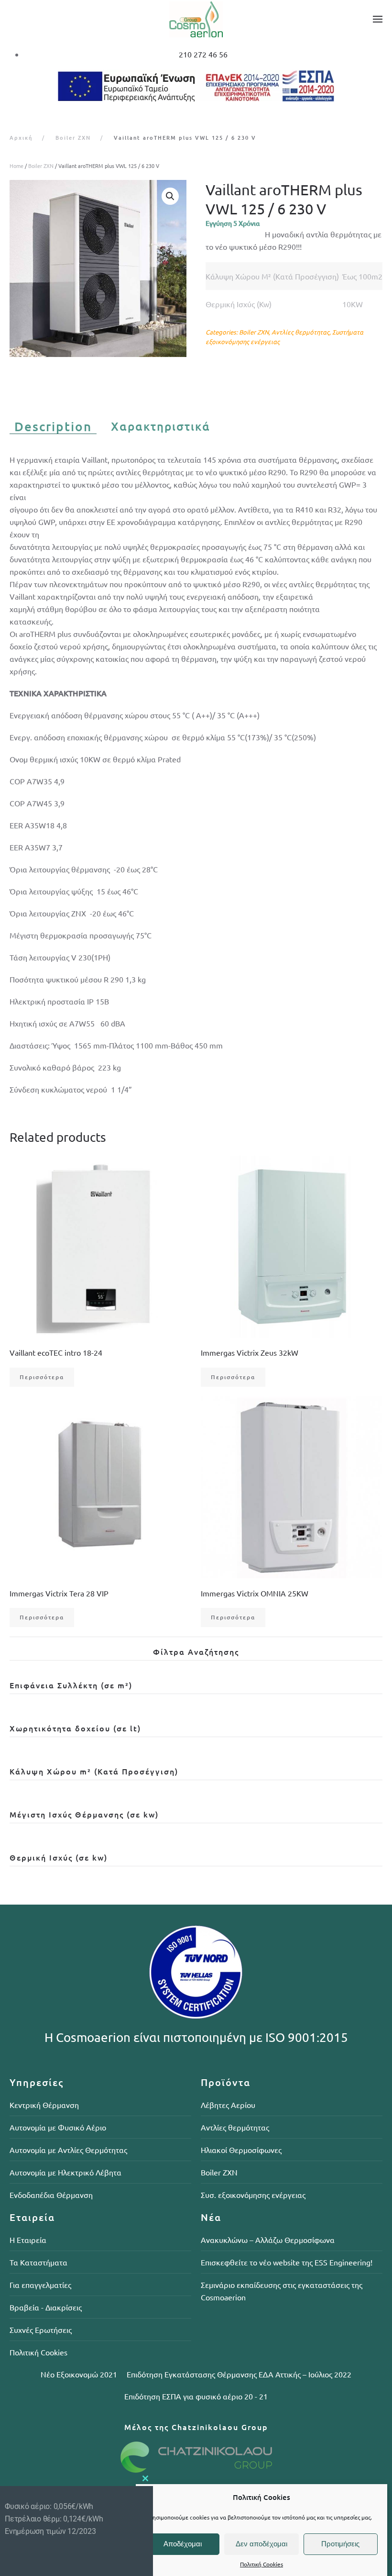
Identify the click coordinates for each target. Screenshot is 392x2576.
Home (16, 166)
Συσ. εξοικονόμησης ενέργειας (253, 2195)
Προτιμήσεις (340, 2544)
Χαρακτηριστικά (161, 426)
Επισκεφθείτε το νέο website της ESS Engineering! (287, 2262)
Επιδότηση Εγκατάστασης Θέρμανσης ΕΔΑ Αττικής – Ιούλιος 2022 (239, 2374)
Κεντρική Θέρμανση (44, 2105)
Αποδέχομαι (183, 2544)
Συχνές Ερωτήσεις (41, 2330)
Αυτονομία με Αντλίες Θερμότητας (68, 2150)
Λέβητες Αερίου (228, 2105)
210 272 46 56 (203, 54)
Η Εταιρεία (28, 2240)
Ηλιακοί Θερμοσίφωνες (241, 2150)
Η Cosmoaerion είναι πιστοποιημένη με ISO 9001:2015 (196, 2037)
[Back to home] (196, 19)
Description (53, 427)
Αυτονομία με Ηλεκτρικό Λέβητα (65, 2172)
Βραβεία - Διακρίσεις (46, 2307)
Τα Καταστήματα (38, 2262)
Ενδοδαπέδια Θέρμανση (51, 2195)
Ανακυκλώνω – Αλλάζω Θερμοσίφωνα (268, 2240)
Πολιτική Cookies (261, 2564)
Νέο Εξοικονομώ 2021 (79, 2374)
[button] (378, 19)
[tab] (48, 427)
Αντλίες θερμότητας (300, 332)
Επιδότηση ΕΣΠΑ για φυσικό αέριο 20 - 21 (196, 2396)
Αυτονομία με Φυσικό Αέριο (58, 2127)
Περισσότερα (42, 1377)
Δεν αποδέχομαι (261, 2544)
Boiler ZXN (41, 166)
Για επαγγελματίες (40, 2285)
